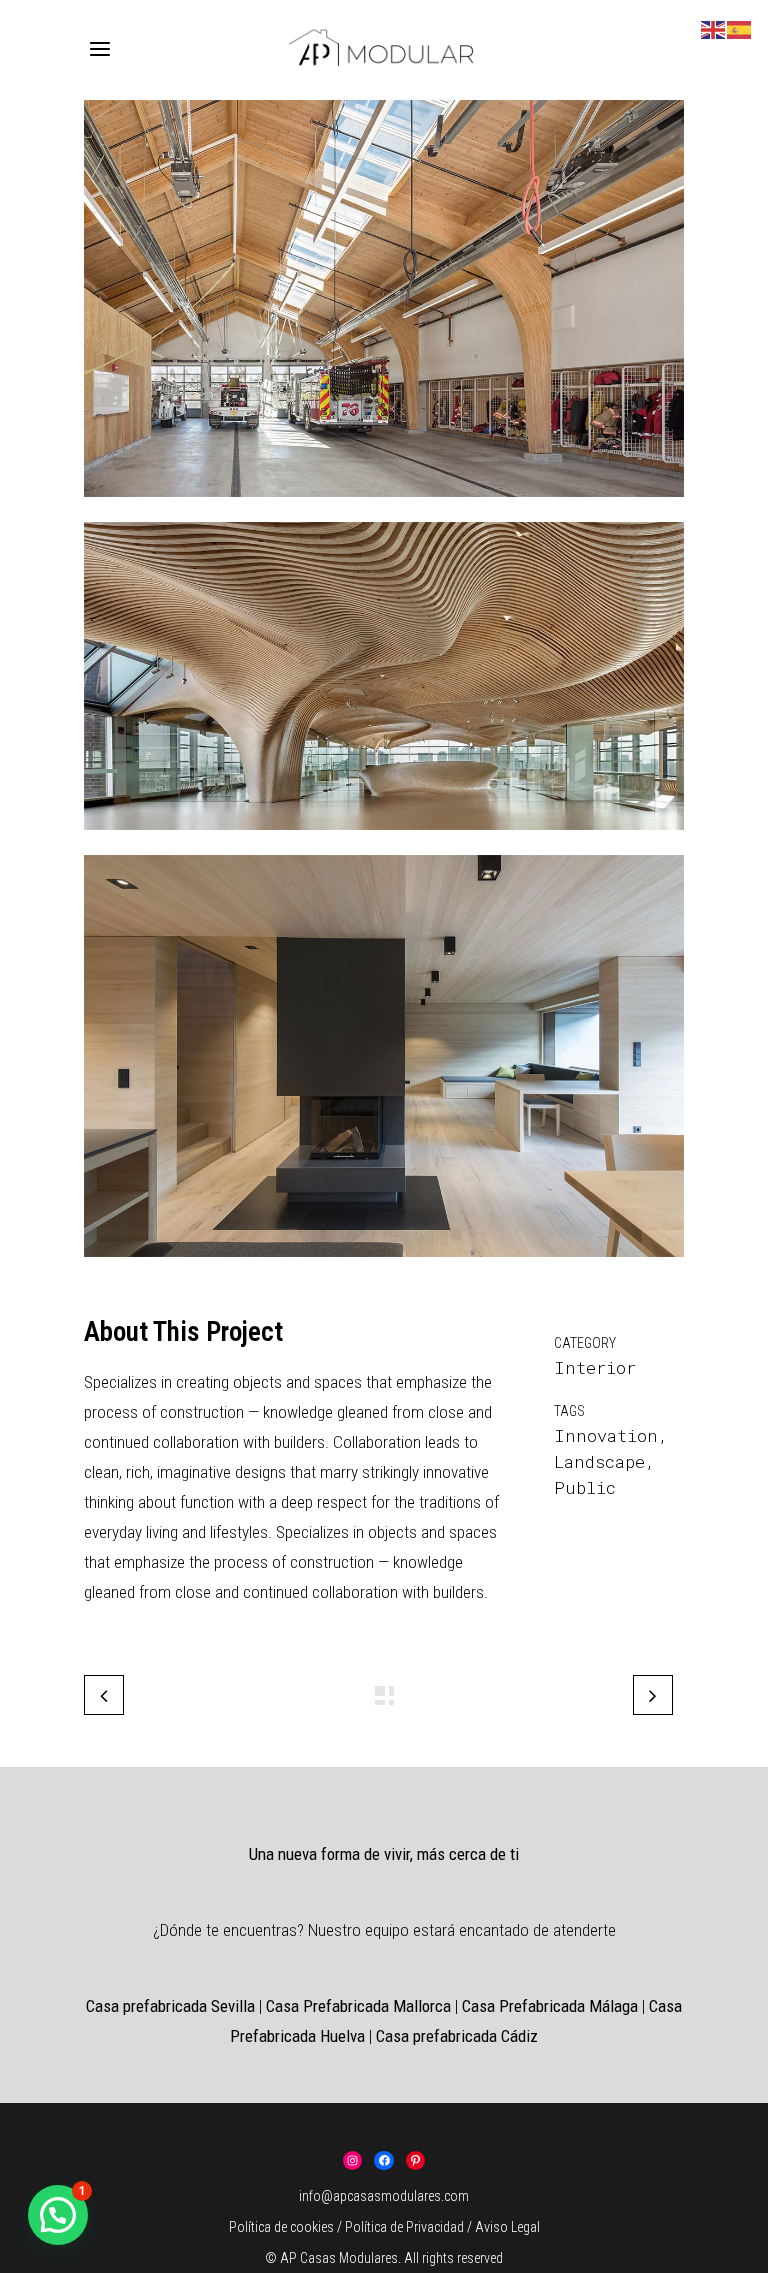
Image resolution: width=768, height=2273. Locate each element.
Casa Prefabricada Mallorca (358, 2006)
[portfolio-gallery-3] (384, 508)
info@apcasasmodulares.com (384, 2196)
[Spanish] (740, 27)
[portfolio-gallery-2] (384, 841)
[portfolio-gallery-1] (384, 1268)
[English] (714, 27)
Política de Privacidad (406, 2227)
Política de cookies (281, 2227)
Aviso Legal (507, 2227)
